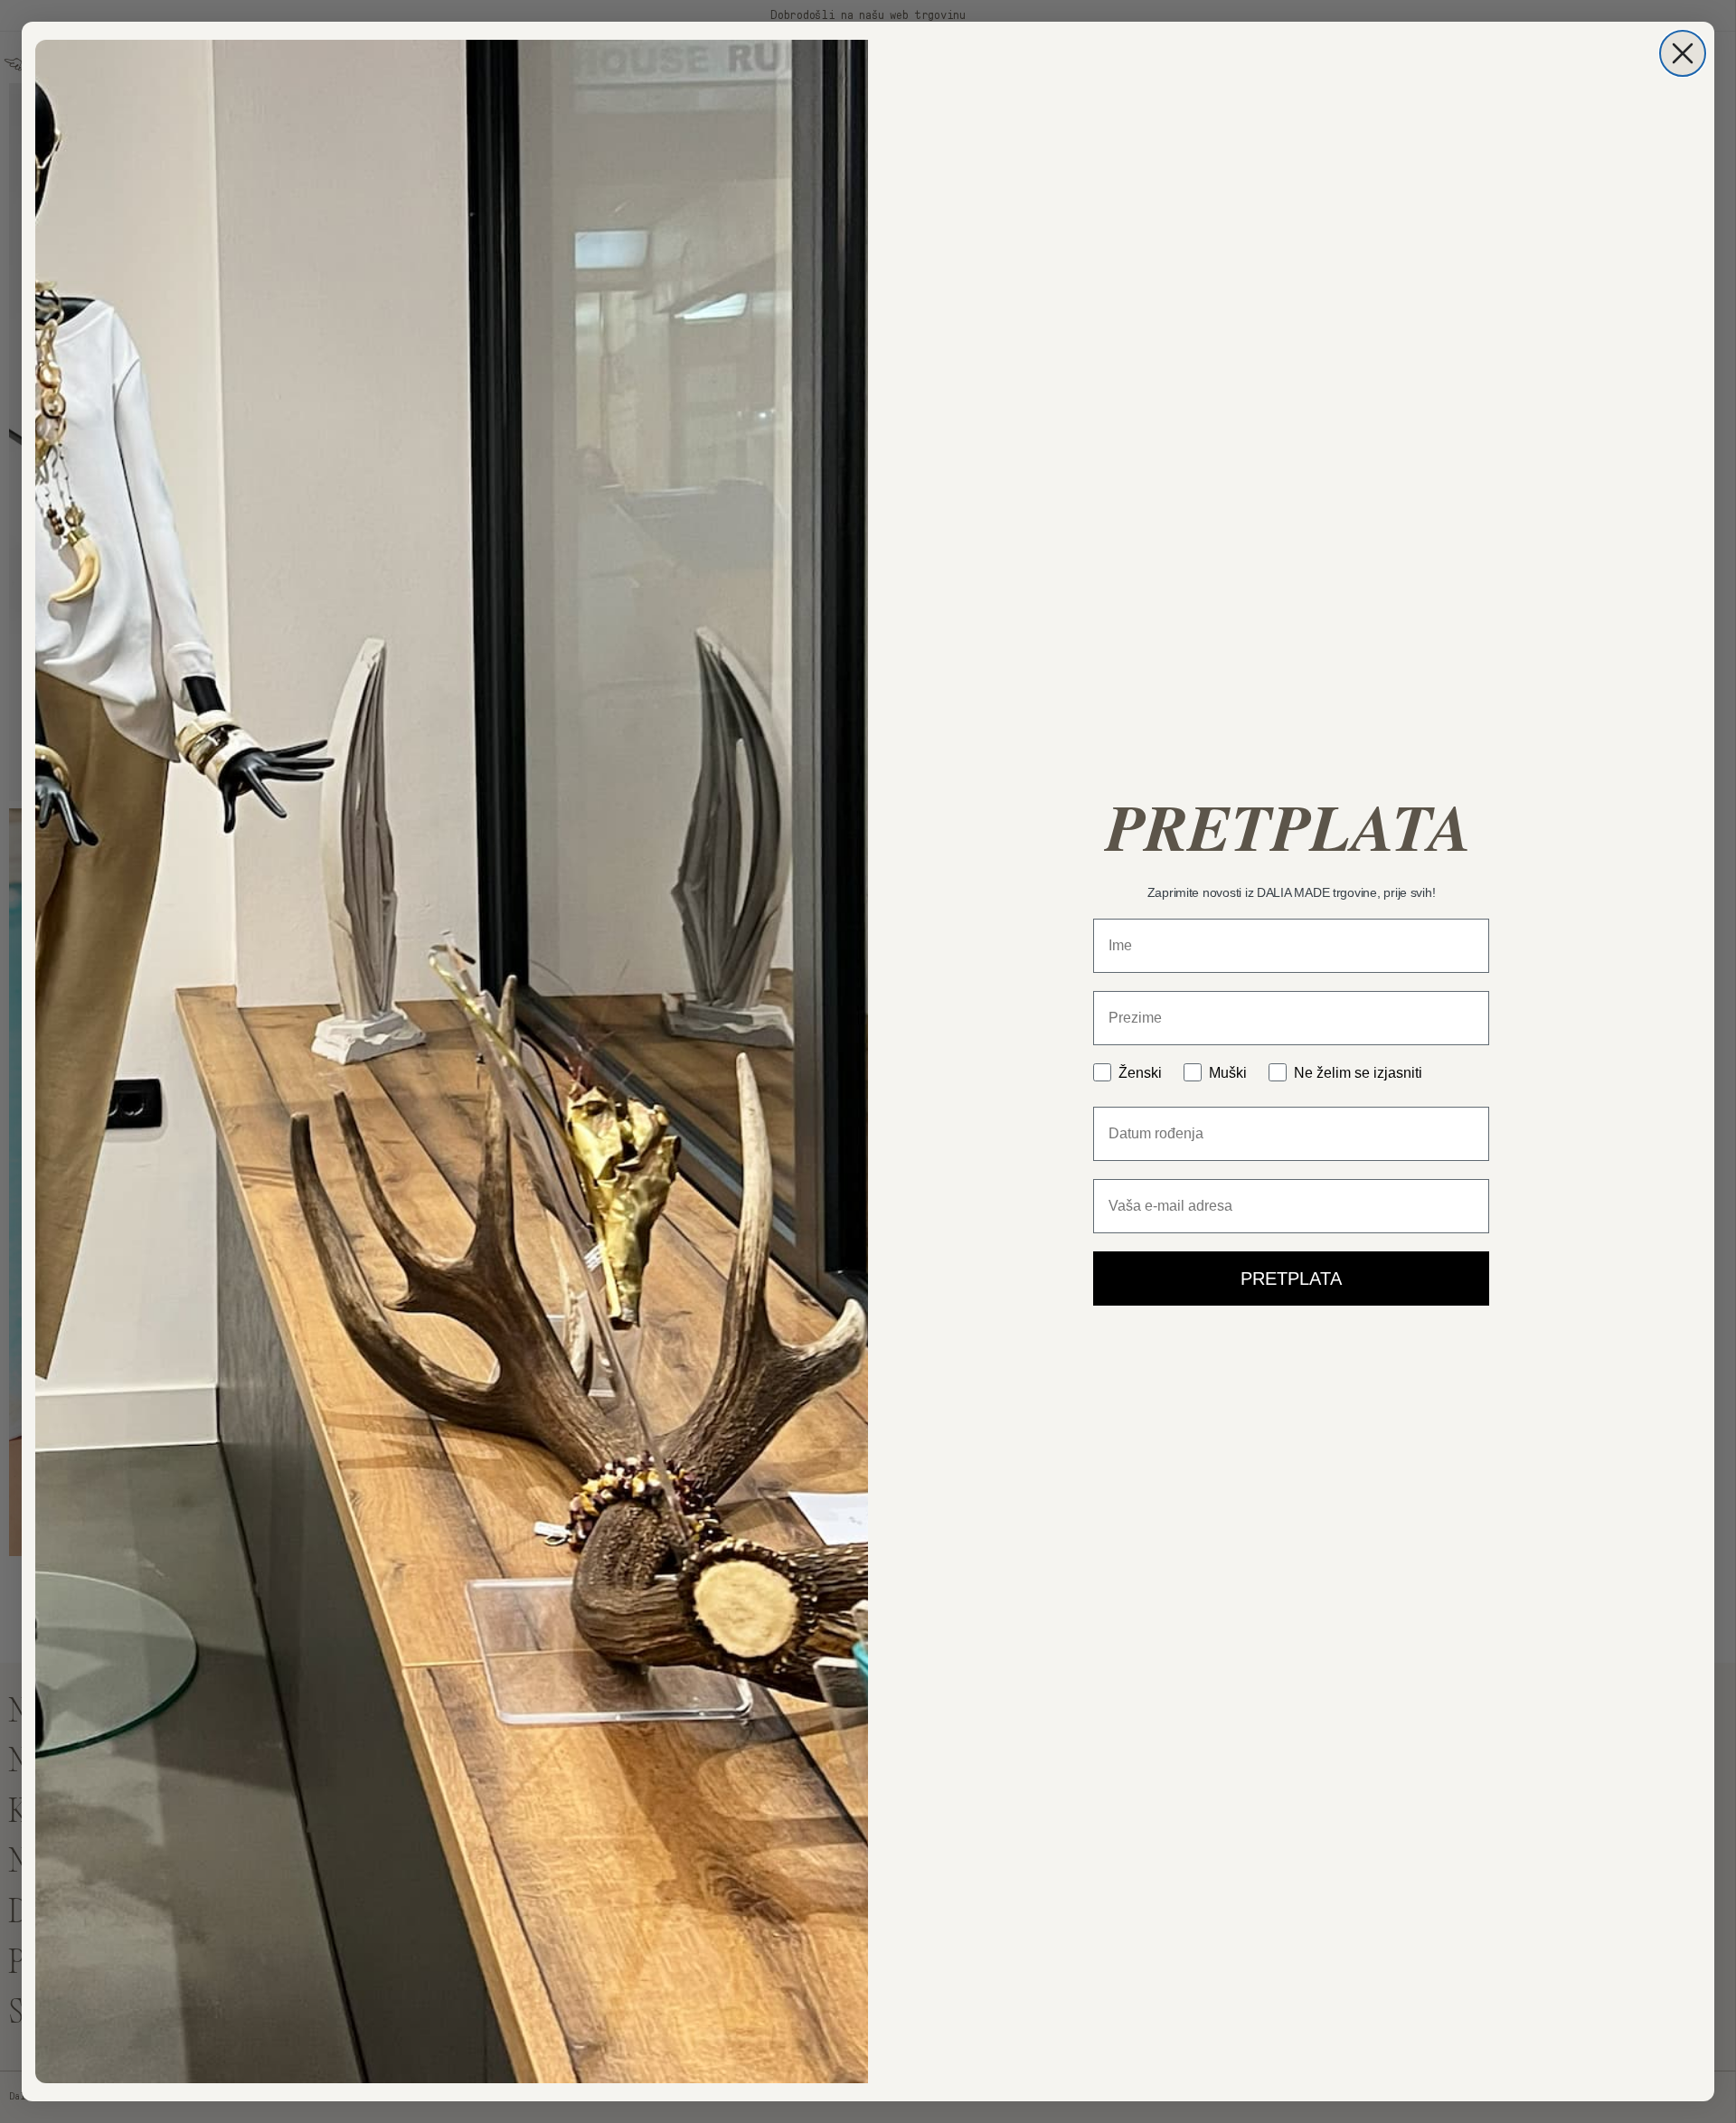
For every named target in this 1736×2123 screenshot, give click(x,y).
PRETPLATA (1291, 1279)
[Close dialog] (1683, 53)
